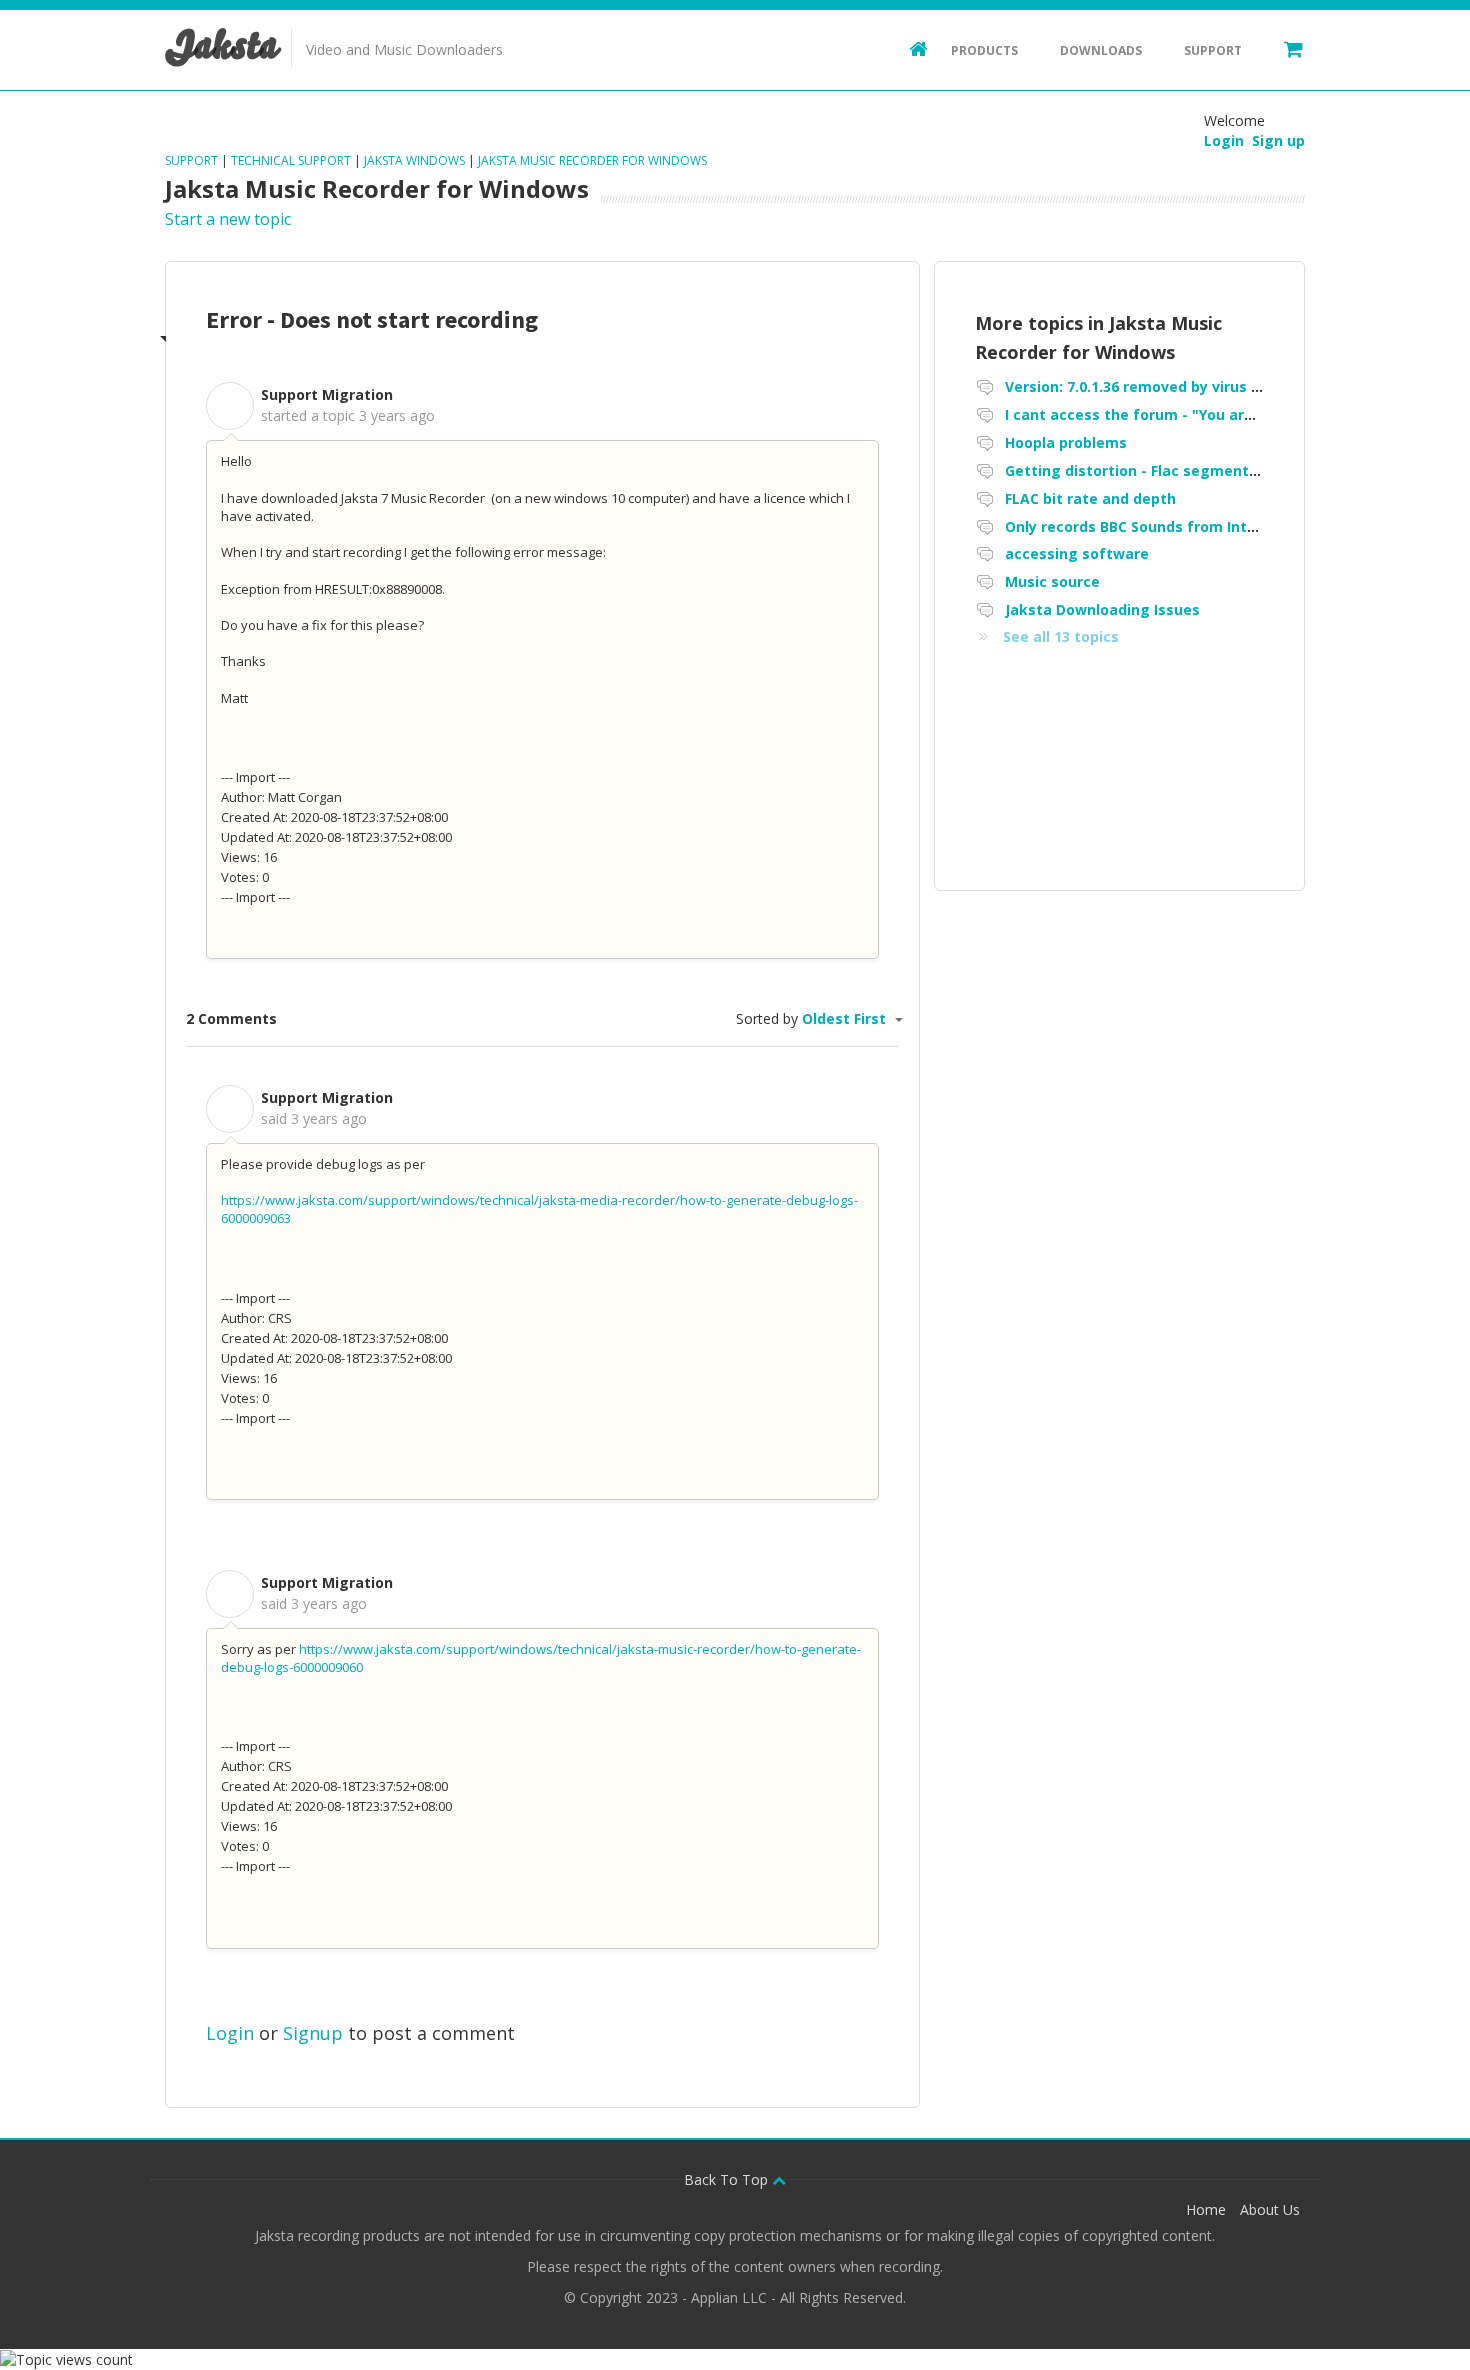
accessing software (1077, 553)
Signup (313, 2033)
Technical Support (291, 160)
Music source (1052, 581)
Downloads (1101, 50)
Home (1206, 2209)
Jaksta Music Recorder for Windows (592, 160)
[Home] (909, 48)
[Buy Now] (1284, 48)
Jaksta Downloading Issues (1102, 609)
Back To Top (728, 2179)
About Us (1270, 2209)
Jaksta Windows (414, 160)
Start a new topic (228, 219)
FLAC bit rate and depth (1090, 498)
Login (230, 2033)
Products (984, 50)
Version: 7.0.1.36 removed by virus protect (1155, 386)
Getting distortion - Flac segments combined (1168, 470)
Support (1213, 50)
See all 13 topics (1061, 636)
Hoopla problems (1066, 442)
